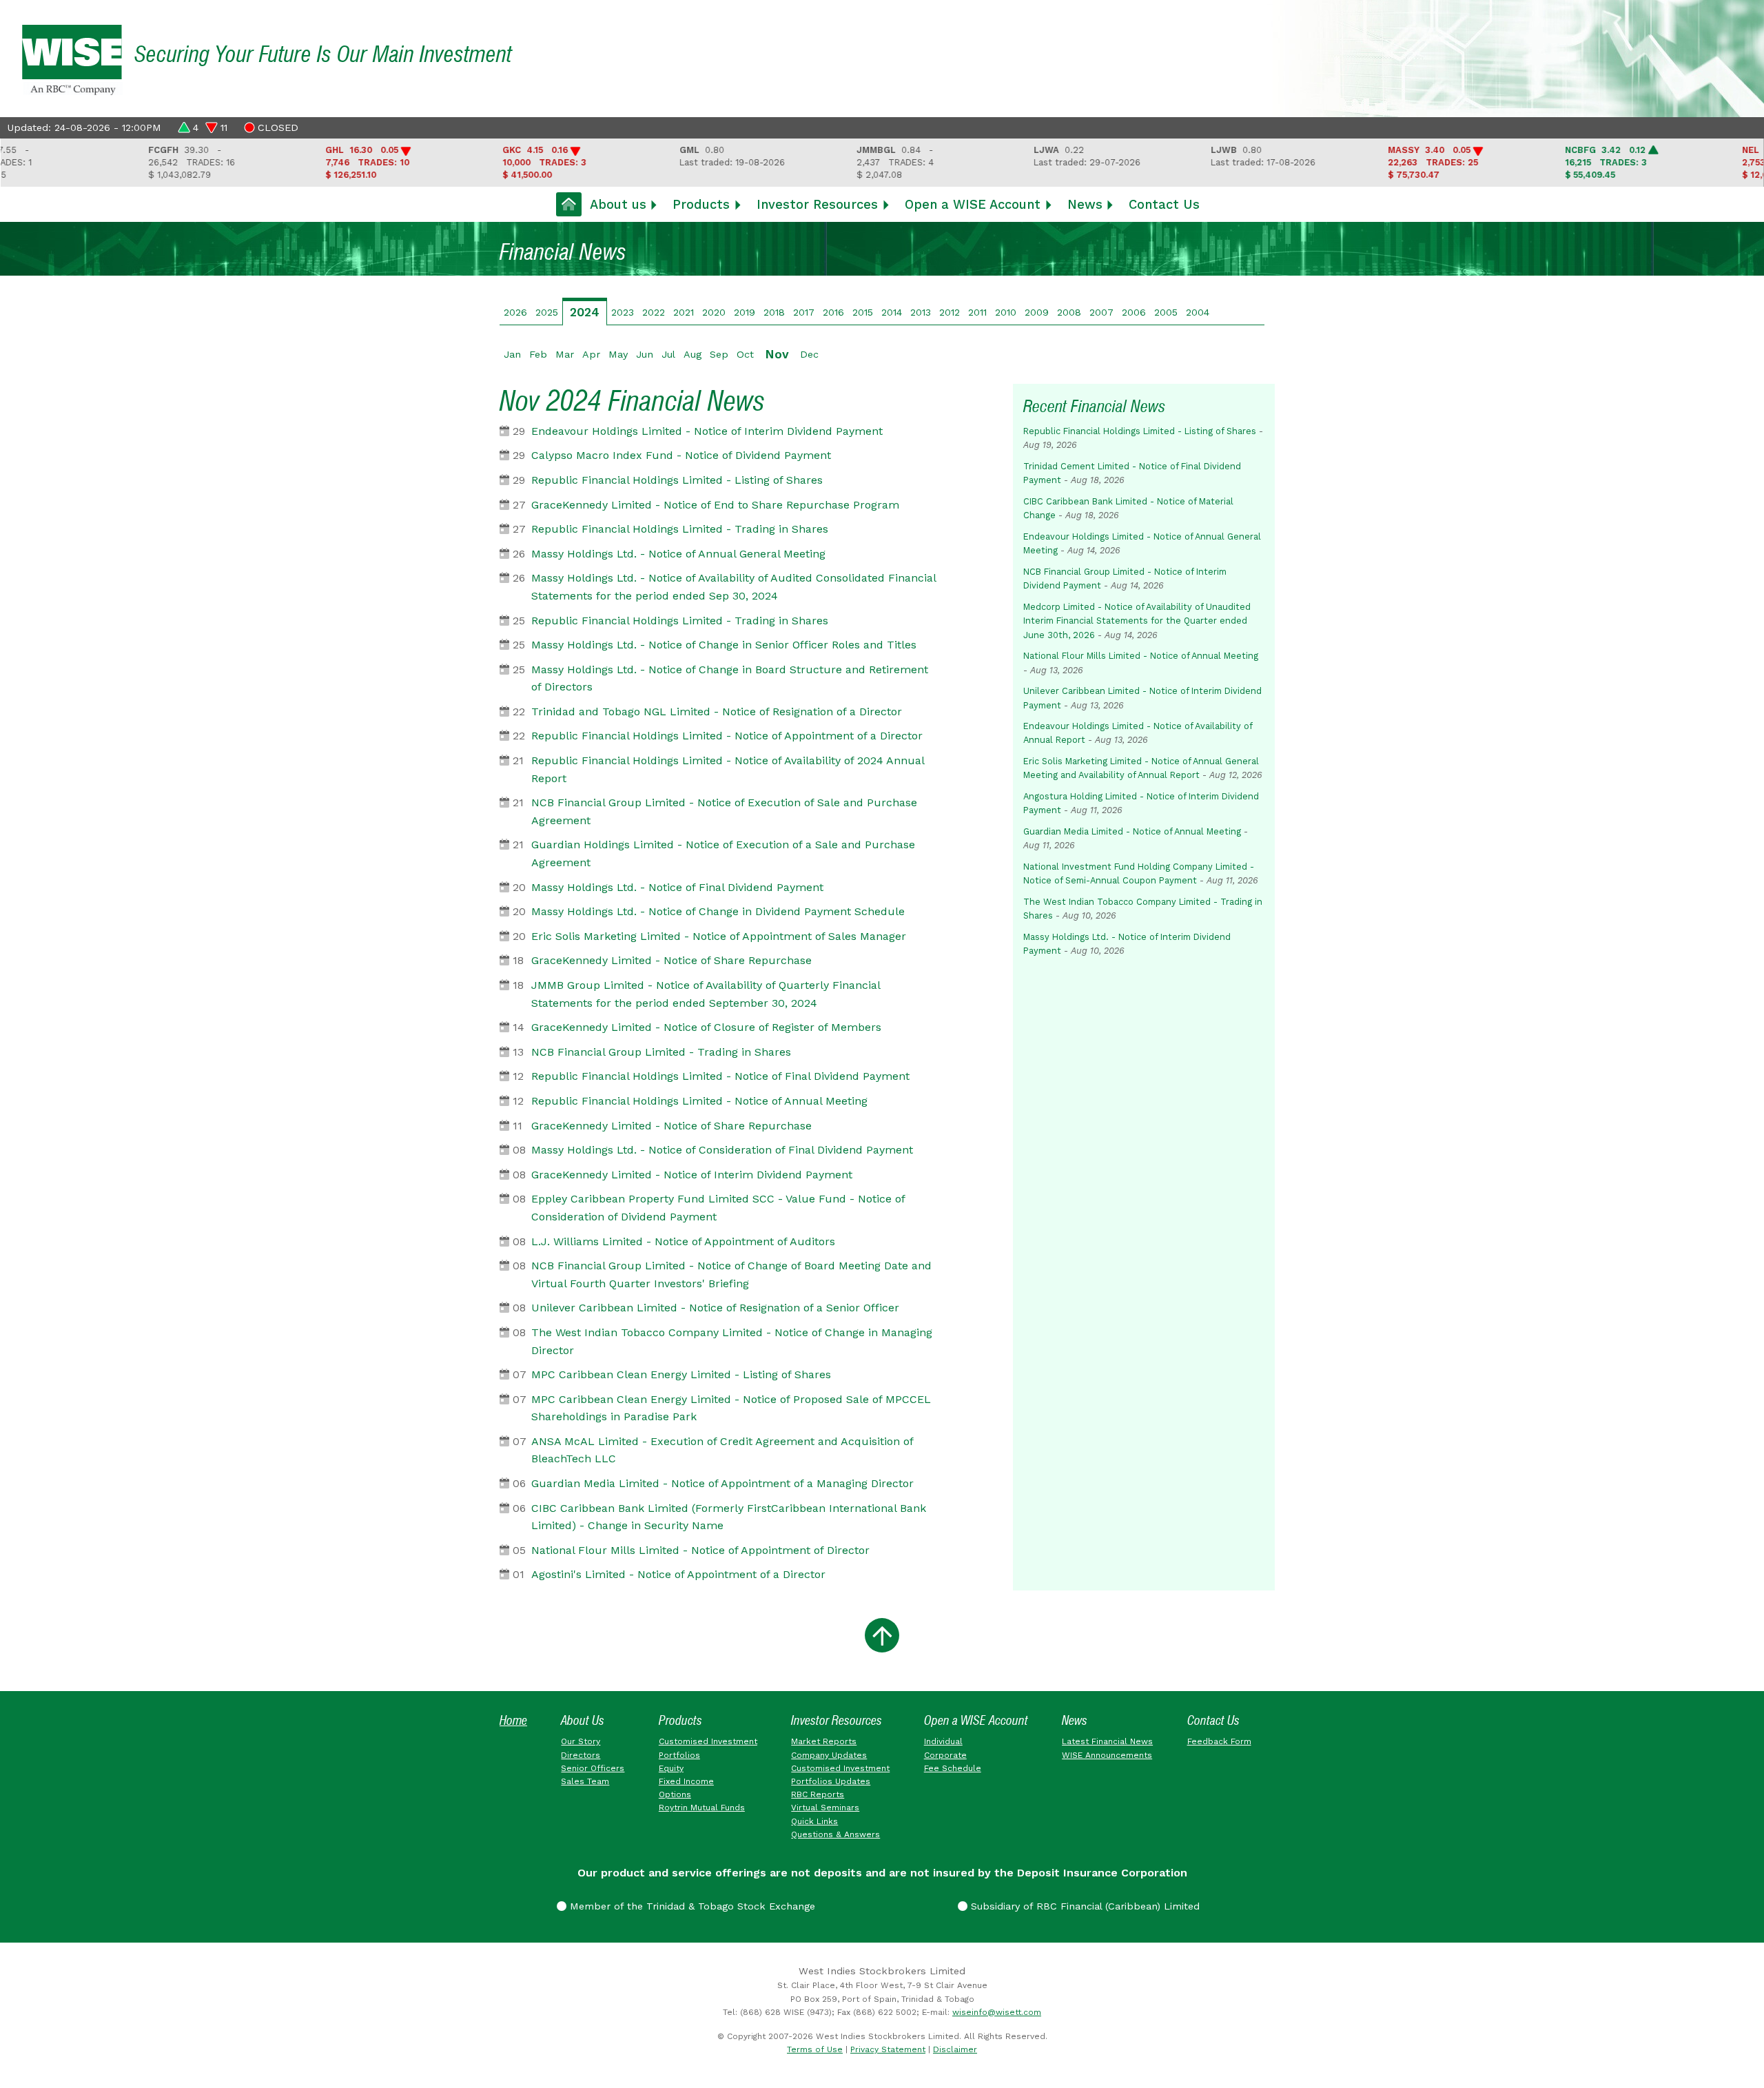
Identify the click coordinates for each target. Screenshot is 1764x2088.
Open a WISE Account (973, 204)
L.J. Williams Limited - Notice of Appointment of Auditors (683, 1241)
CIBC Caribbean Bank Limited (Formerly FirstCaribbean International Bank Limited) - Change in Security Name (729, 1517)
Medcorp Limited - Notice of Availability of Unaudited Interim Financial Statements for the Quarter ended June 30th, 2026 (1137, 621)
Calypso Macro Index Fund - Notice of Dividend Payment (681, 455)
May (618, 354)
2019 (745, 312)
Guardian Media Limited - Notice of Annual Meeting (1132, 831)
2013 (921, 312)
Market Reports (824, 1741)
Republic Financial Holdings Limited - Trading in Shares (680, 529)
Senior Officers (593, 1768)
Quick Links (814, 1821)
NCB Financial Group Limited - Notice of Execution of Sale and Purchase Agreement (724, 811)
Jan (512, 354)
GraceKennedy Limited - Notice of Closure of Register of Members (706, 1027)
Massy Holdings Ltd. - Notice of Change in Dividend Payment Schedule (718, 911)
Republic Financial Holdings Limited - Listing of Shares (677, 480)
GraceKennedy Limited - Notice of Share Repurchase (671, 960)
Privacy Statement (888, 2049)
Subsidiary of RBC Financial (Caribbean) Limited (1084, 1906)
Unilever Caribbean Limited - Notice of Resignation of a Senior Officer (715, 1308)
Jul (668, 354)
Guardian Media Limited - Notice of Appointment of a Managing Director (722, 1483)
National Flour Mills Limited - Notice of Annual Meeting (1141, 656)
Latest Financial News (1107, 1741)
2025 (547, 312)
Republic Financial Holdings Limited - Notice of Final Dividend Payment (720, 1076)
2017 (804, 312)
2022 (654, 312)
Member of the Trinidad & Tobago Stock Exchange (691, 1906)
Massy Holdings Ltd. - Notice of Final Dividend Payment (677, 887)
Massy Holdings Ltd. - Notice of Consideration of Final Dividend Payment (722, 1150)
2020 (714, 312)
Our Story (581, 1741)
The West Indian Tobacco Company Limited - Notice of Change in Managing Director (732, 1341)
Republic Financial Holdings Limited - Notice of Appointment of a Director (727, 736)
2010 (1006, 312)
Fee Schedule (953, 1768)
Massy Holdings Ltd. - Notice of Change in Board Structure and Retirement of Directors (730, 678)
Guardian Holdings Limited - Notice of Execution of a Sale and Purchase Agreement (723, 853)
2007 (1101, 312)
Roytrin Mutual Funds (702, 1808)
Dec (809, 354)
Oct (745, 354)
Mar (565, 354)
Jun (645, 354)
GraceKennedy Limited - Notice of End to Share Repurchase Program (715, 505)
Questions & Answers (835, 1834)
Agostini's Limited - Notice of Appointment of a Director (678, 1574)
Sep (719, 354)
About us (618, 204)
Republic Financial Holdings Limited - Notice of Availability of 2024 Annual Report (728, 769)
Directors (581, 1755)
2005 (1166, 312)
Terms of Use (815, 2049)
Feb (538, 354)
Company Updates (829, 1755)
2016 (833, 312)
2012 (950, 312)
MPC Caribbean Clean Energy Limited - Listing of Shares (681, 1374)
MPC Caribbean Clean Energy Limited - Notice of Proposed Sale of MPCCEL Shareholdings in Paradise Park (731, 1408)
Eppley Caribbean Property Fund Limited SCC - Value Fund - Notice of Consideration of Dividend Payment (718, 1208)
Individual (943, 1741)
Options (675, 1794)
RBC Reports (818, 1794)
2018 (774, 312)
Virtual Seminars (825, 1808)
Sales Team (585, 1781)
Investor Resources (817, 204)
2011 (977, 312)
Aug (693, 354)
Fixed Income (686, 1781)
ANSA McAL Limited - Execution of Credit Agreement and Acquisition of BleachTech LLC (722, 1450)
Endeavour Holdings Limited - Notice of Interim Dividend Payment (707, 431)
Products (701, 204)
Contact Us (1164, 204)
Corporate (945, 1755)
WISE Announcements (1107, 1755)
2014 (892, 312)
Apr (591, 354)
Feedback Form (1219, 1741)
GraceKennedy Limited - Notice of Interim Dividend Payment (692, 1175)
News (1085, 204)
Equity (671, 1768)
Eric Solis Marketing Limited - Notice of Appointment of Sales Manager (719, 936)
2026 (515, 312)
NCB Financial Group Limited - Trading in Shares (661, 1052)
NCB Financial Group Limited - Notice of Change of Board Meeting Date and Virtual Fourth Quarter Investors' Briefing (731, 1275)
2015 (863, 312)
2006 (1134, 312)
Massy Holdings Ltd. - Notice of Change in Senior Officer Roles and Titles (724, 645)
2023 (623, 312)
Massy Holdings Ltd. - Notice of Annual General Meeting (678, 554)
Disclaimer (955, 2049)
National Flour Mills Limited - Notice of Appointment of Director (700, 1550)
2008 (1069, 312)
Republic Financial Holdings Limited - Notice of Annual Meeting (699, 1101)
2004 (1198, 312)
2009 (1037, 312)
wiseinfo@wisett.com (997, 2012)
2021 (684, 312)
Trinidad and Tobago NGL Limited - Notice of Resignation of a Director (717, 712)
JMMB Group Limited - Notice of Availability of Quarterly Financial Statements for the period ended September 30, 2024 (706, 994)
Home (513, 1720)
